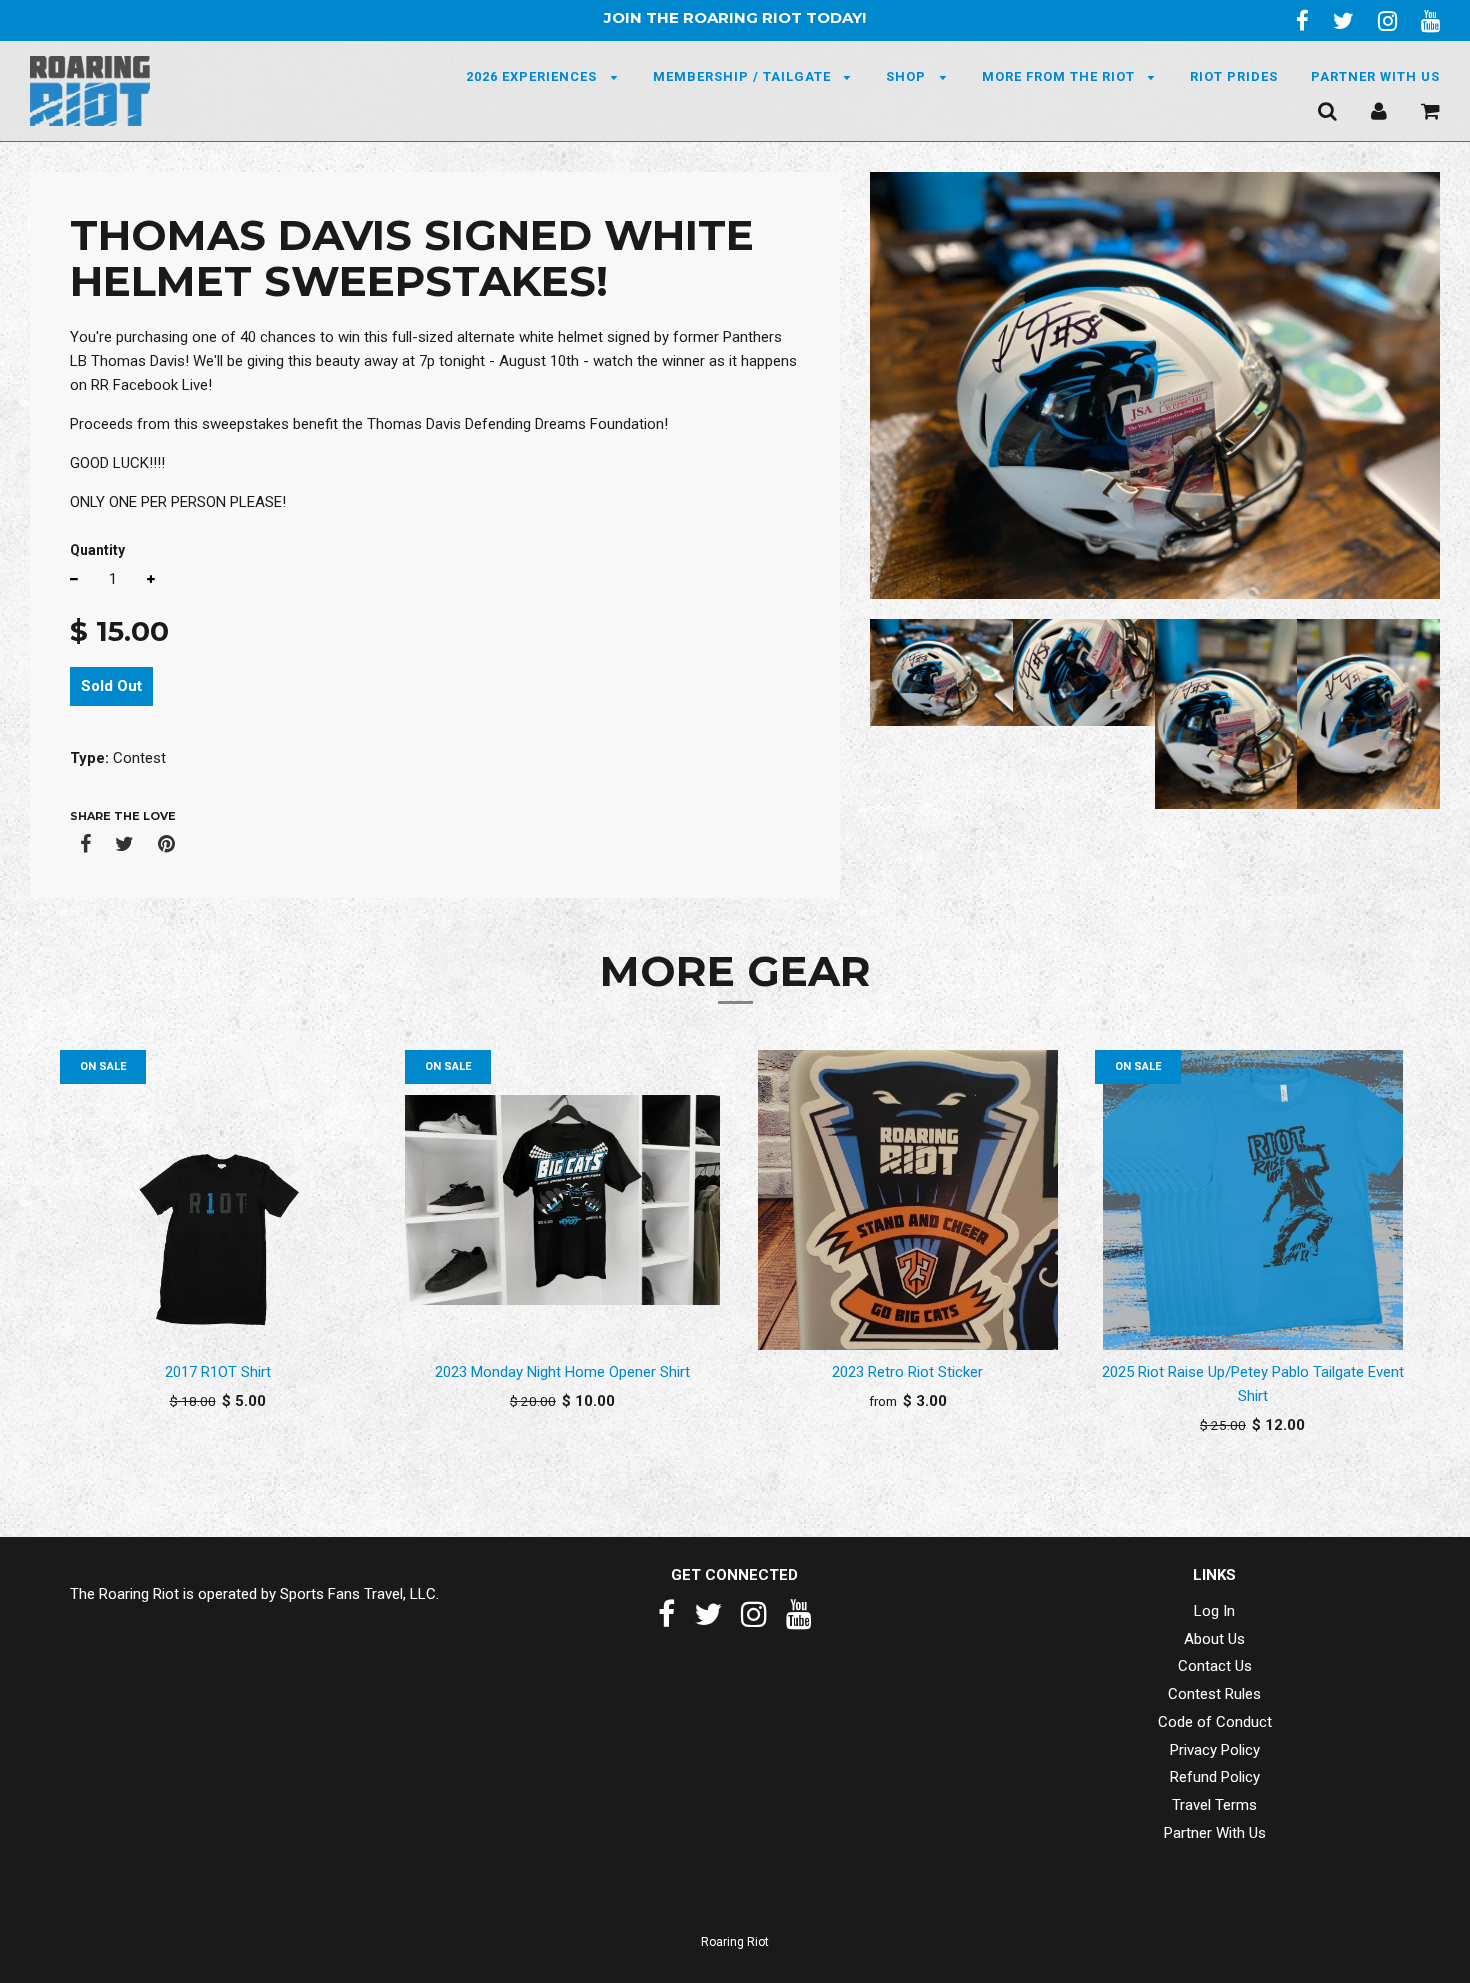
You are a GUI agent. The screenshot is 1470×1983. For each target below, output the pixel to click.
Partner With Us (1375, 76)
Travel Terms (1214, 1805)
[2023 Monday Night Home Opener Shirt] (562, 1200)
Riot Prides (1234, 76)
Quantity (97, 550)
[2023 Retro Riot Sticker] (907, 1200)
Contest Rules (1214, 1694)
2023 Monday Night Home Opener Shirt (562, 1372)
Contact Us (1215, 1666)
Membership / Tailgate (744, 76)
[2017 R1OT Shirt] (217, 1200)
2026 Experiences (533, 76)
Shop (908, 76)
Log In (1214, 1611)
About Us (1214, 1639)
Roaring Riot (735, 1942)
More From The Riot (1060, 76)
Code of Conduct (1215, 1722)
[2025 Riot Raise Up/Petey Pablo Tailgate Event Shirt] (1252, 1200)
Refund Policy (1215, 1777)
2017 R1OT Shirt (218, 1372)
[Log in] (1379, 110)
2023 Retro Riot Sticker (907, 1372)
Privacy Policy (1215, 1750)
